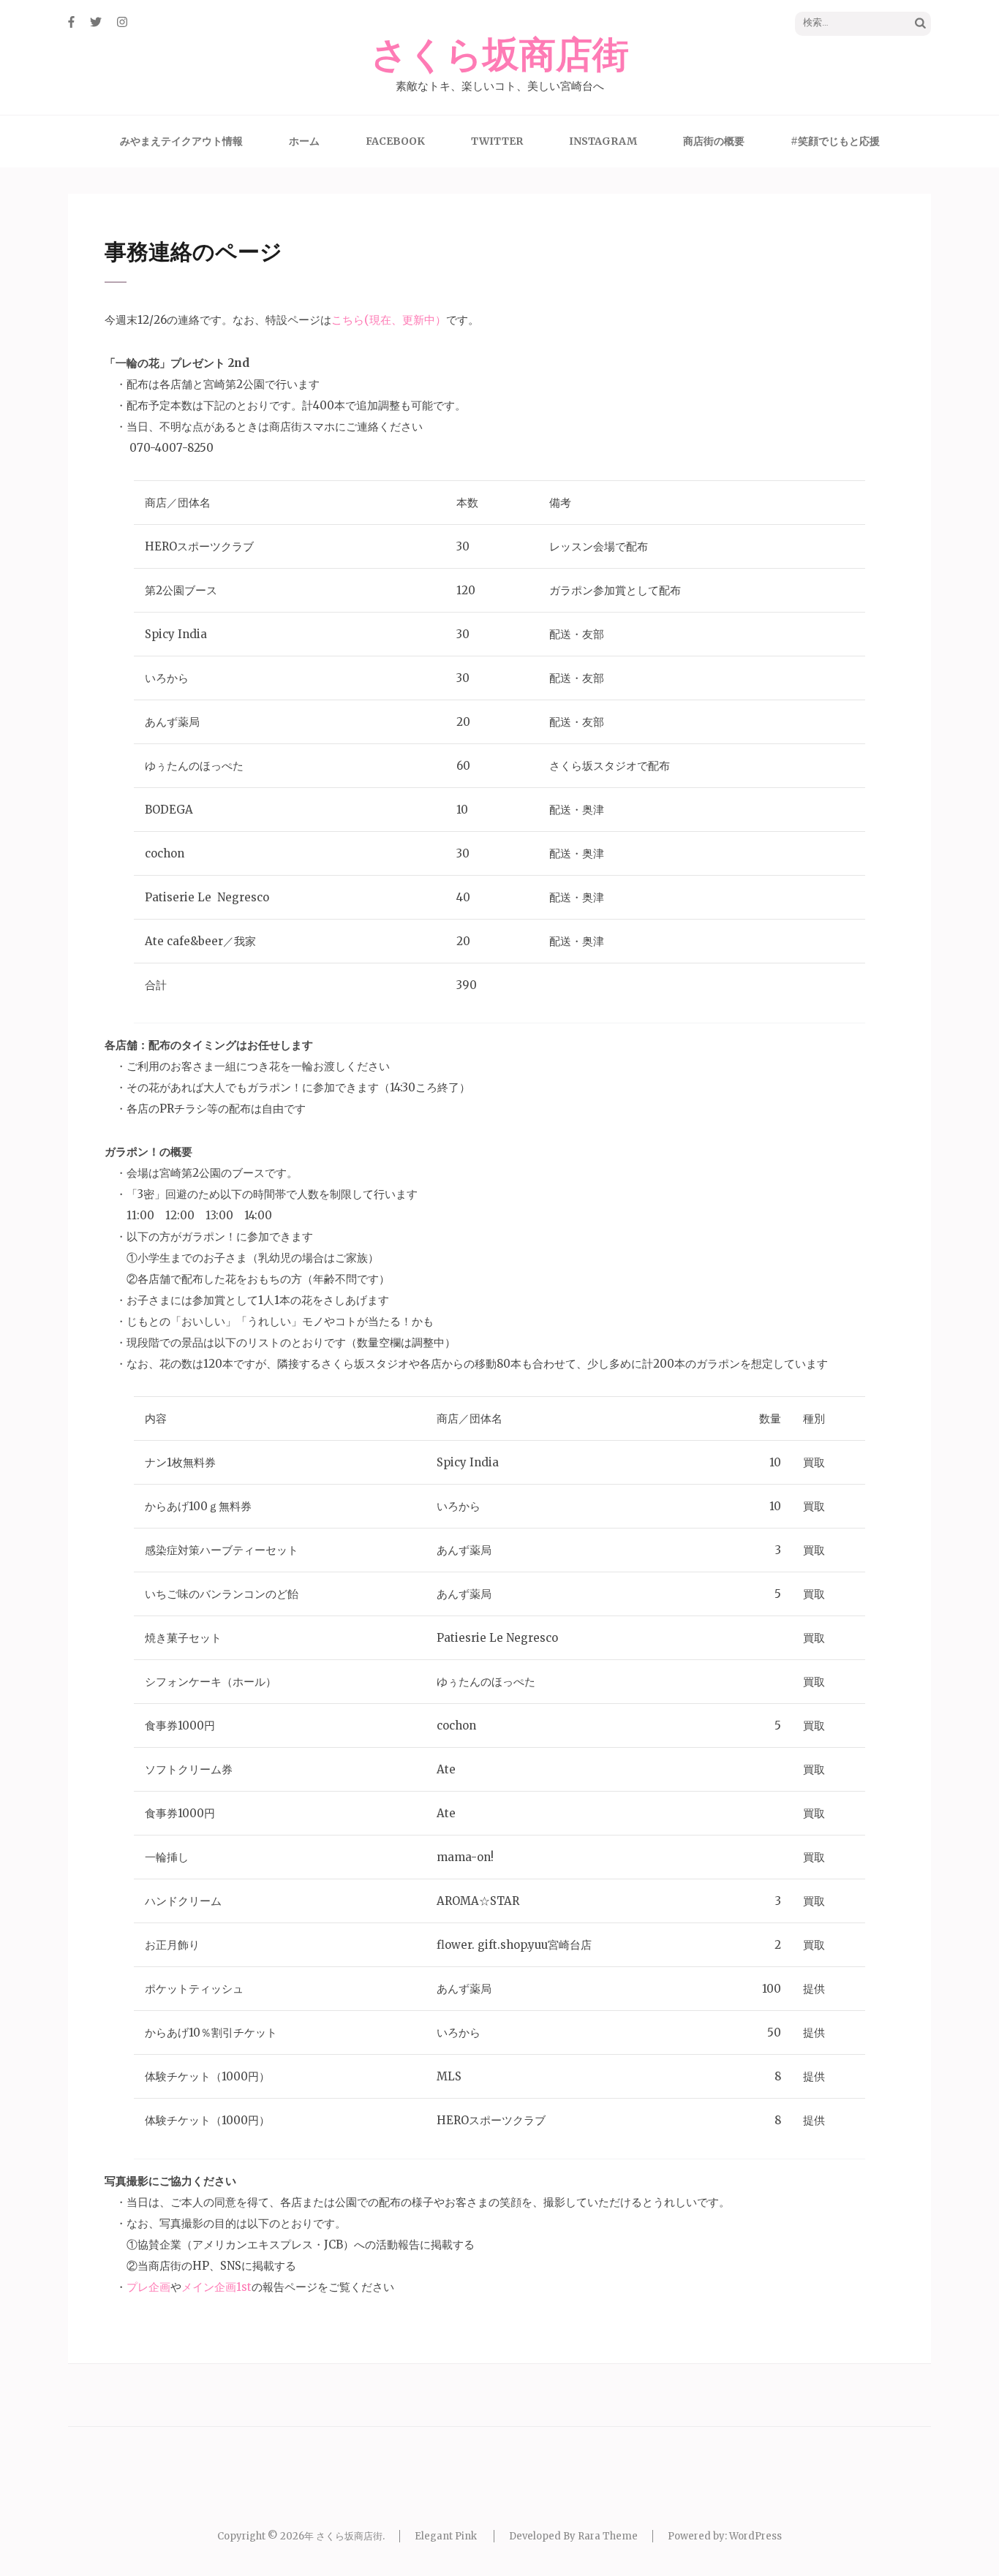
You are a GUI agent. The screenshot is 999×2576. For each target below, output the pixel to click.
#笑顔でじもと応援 (835, 141)
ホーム (304, 141)
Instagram (603, 141)
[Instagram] (122, 22)
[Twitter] (96, 22)
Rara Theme (608, 2536)
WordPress (755, 2536)
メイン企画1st (216, 2287)
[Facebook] (71, 22)
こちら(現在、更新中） (389, 320)
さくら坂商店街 (500, 56)
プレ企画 (148, 2287)
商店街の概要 (714, 141)
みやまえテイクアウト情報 (181, 141)
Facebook (395, 141)
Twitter (497, 141)
